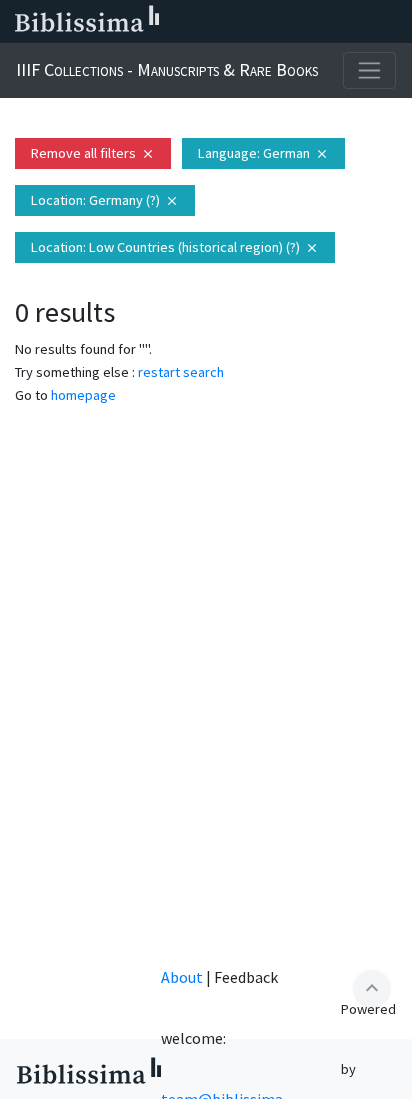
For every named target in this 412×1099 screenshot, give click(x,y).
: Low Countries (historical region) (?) (175, 247)
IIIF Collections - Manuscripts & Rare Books (167, 69)
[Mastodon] (296, 22)
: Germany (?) (105, 200)
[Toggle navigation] (369, 70)
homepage (83, 395)
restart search (181, 372)
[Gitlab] (392, 22)
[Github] (360, 22)
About (182, 977)
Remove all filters (93, 153)
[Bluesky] (264, 22)
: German (263, 153)
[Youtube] (328, 22)
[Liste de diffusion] (200, 22)
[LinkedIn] (232, 22)
